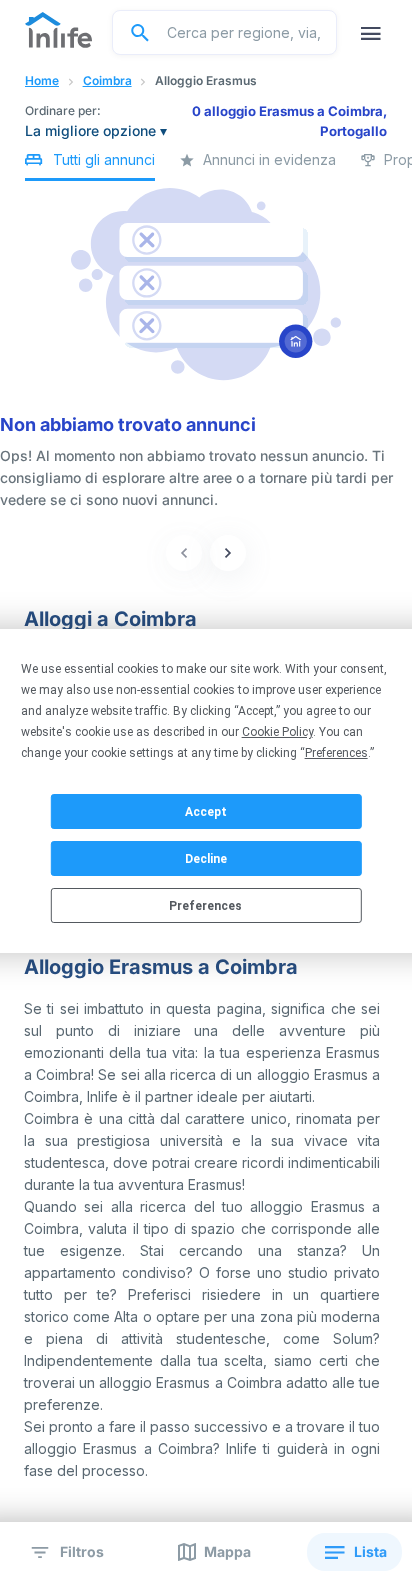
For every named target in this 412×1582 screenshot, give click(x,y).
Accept (206, 812)
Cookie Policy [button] (277, 732)
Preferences (205, 906)
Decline (206, 859)
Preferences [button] (336, 753)
